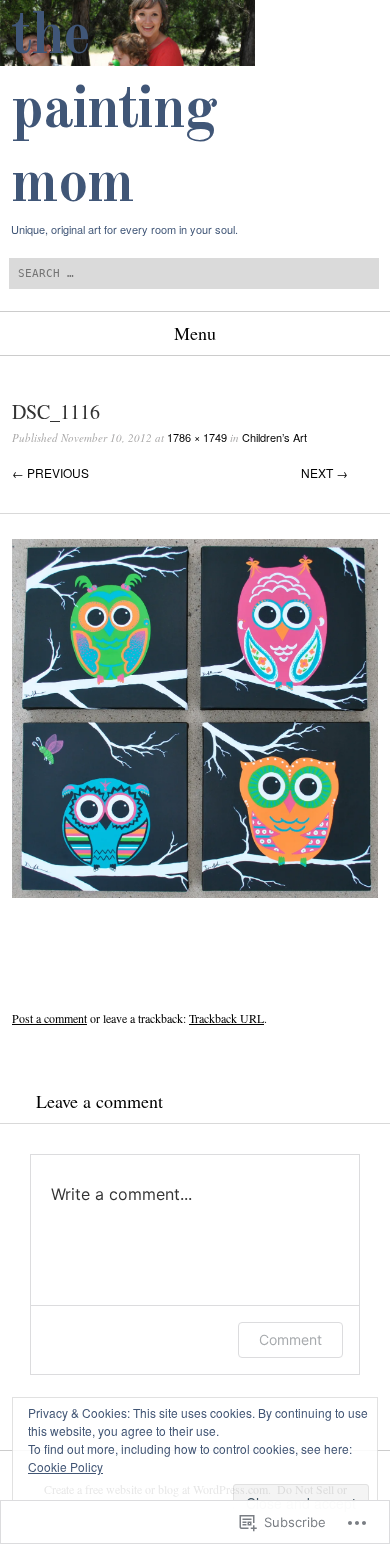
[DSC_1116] (195, 892)
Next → (324, 472)
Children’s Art (274, 437)
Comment (290, 1339)
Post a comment (49, 1018)
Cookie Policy (65, 1466)
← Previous (50, 472)
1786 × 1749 (197, 437)
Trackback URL (226, 1018)
